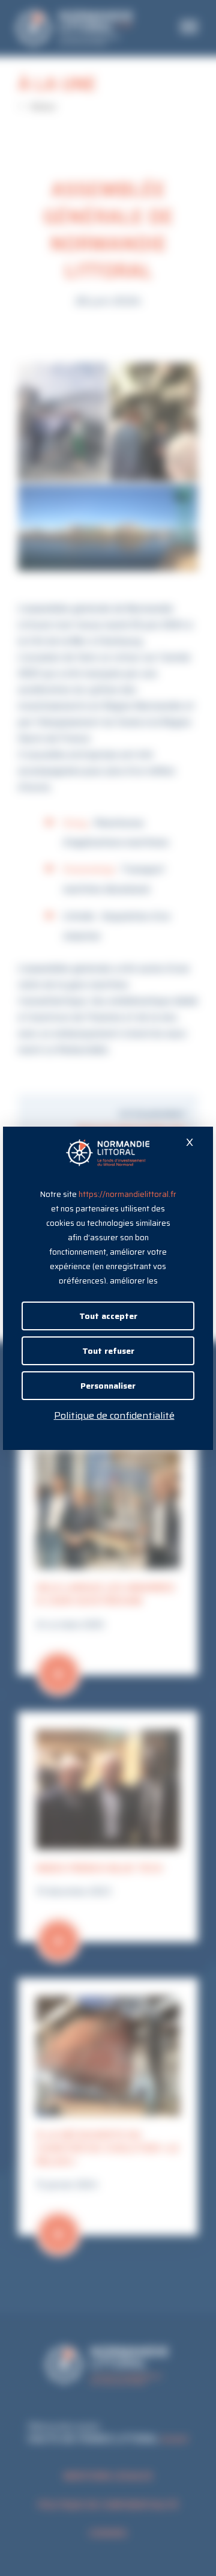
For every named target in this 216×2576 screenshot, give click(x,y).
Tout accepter (108, 1316)
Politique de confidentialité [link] (114, 1415)
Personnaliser (108, 1386)
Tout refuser (108, 1351)
